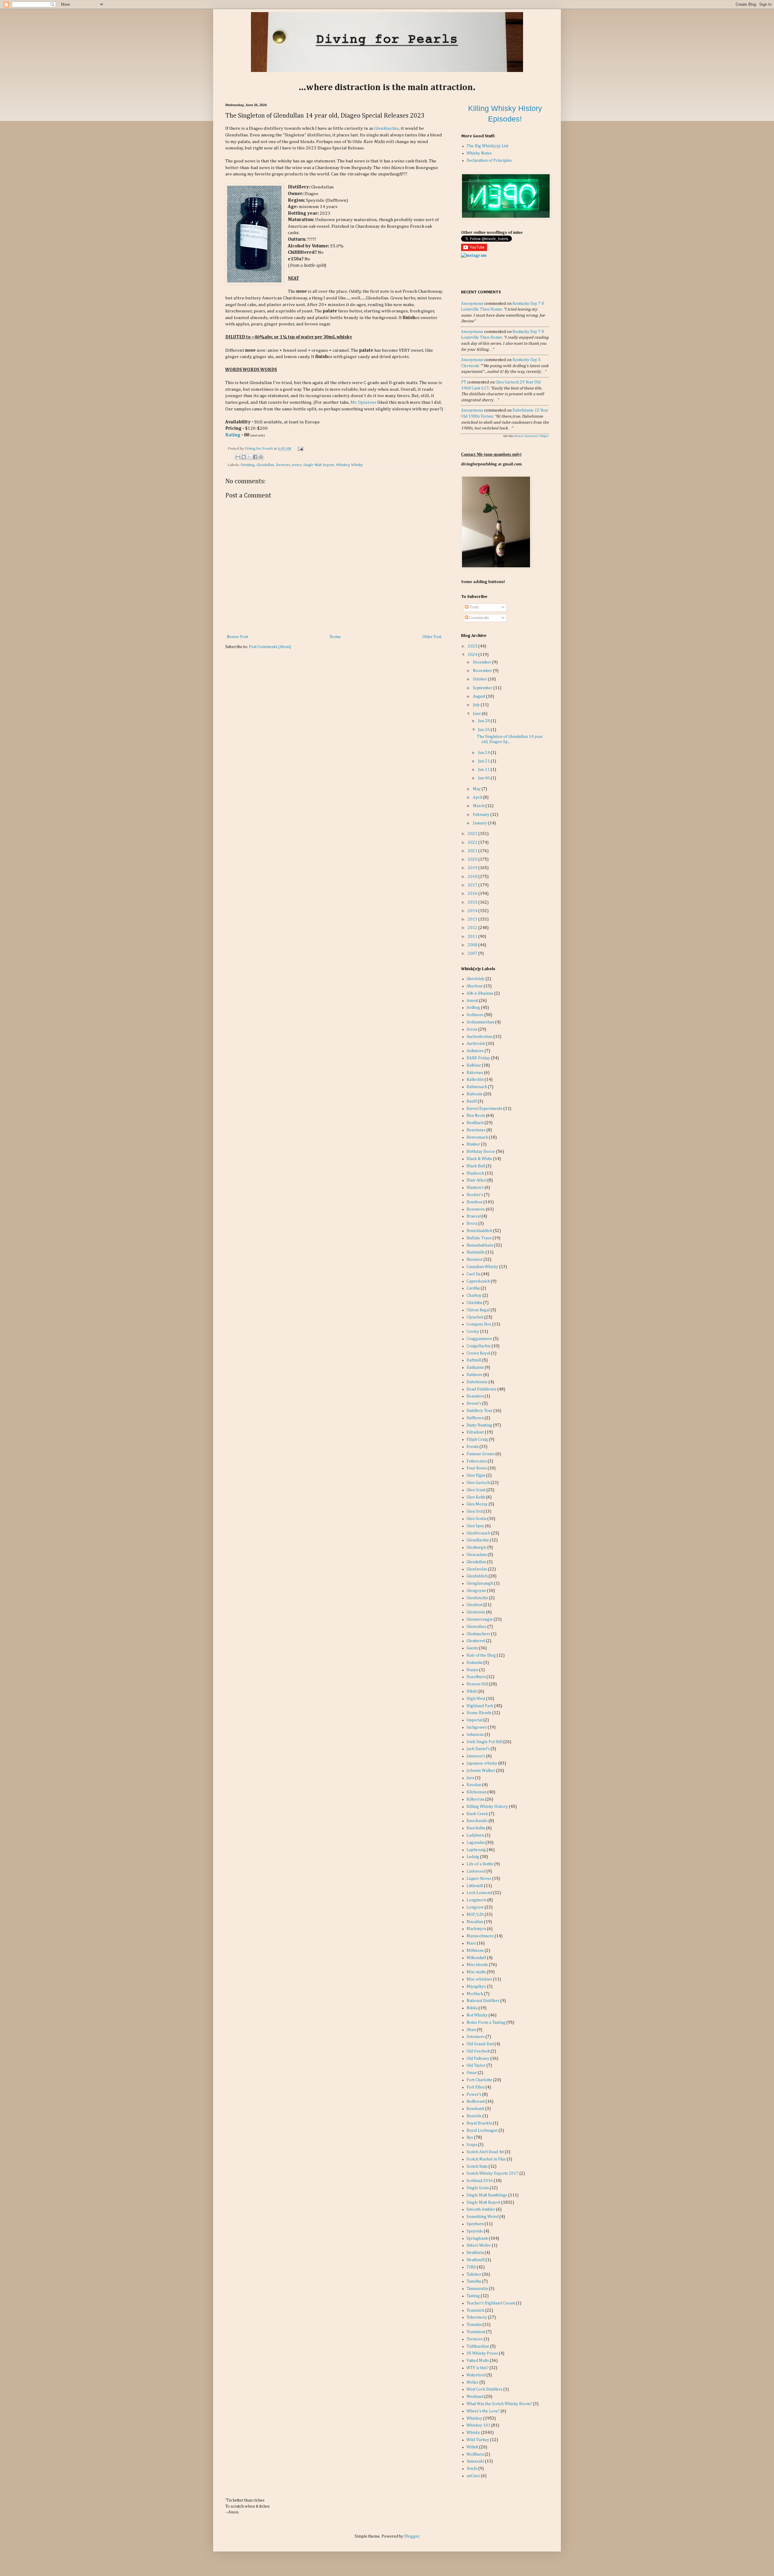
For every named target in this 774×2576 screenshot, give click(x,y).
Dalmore (475, 1375)
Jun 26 (484, 730)
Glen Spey (475, 1526)
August (480, 696)
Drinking (247, 465)
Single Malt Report (319, 465)
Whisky (357, 465)
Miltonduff (476, 1958)
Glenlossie (476, 1612)
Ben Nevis (476, 1116)
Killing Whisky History (487, 1807)
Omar (472, 2073)
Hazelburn (476, 1677)
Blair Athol (476, 1180)
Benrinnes (476, 1130)
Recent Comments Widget (532, 436)
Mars (471, 1943)
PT (464, 382)
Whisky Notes (479, 153)
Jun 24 (484, 753)
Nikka (472, 2008)
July (477, 705)
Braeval (474, 1216)
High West (476, 1699)
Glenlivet (475, 1605)
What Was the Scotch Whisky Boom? (499, 2404)
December (483, 662)
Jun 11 (484, 770)
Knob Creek (477, 1814)
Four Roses (477, 1468)
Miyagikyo (476, 1987)
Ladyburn (475, 1835)
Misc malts (476, 1972)
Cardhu (473, 1288)
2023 (473, 834)
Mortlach (475, 1994)
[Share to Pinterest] (261, 457)
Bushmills (476, 1252)
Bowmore (476, 1209)
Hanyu (472, 1670)
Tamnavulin (477, 2289)
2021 (473, 851)
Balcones (475, 1073)
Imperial (475, 1720)
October (480, 679)
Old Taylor (476, 2066)
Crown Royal (478, 1353)
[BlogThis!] (244, 457)
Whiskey (343, 465)
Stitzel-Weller (479, 2245)
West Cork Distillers (485, 2389)
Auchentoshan (480, 1037)
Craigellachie (479, 1346)
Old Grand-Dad (480, 2044)
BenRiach (475, 1123)
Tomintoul (476, 2332)
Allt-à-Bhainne (480, 993)
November (483, 671)
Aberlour (475, 986)
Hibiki (472, 1691)
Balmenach (477, 1087)
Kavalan (474, 1785)
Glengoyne (476, 1591)
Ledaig (473, 1857)
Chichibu (474, 1303)
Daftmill (474, 1360)
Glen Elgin (476, 1475)
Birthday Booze (481, 1152)
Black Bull (476, 1166)
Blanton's (475, 1188)
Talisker (474, 2274)
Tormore (475, 2339)
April (478, 797)
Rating (233, 435)
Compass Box (479, 1324)
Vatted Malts (478, 2361)
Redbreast (476, 2102)
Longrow (475, 1907)
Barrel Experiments (485, 1109)
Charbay (474, 1296)
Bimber (473, 1144)
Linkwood (476, 1871)
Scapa (472, 2145)
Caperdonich (478, 1281)
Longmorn (476, 1900)
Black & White (479, 1159)
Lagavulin (476, 1843)
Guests (472, 1648)
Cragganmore (479, 1339)
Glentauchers (478, 1634)
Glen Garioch (478, 1483)
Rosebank (475, 2109)
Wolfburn (475, 2454)
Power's (474, 2095)
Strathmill (476, 2260)
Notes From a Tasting (486, 2023)
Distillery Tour (480, 1411)
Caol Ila (473, 1274)
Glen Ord (475, 1511)
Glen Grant (476, 1490)
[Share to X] (249, 457)
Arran (472, 1029)
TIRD (471, 2267)
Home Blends (479, 1713)
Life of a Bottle (480, 1864)
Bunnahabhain (480, 1245)
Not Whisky (477, 2015)
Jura (470, 1778)
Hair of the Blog (481, 1655)
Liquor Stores (479, 1879)
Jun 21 (484, 761)
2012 (473, 928)
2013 (473, 919)
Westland (475, 2397)
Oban (471, 2030)
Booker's (475, 1195)
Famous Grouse (481, 1454)
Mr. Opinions (363, 402)
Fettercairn (477, 1461)
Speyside (475, 2231)
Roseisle (474, 2116)
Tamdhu (474, 2281)
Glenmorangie (480, 1619)
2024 (473, 655)
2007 (473, 954)
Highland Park (480, 1706)
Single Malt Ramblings (487, 2195)
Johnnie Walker (481, 1771)
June (477, 714)
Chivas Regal (478, 1310)
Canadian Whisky (482, 1267)
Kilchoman (476, 1792)
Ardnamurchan (480, 1022)
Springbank (477, 2239)
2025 (473, 646)
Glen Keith (476, 1497)
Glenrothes (476, 1627)
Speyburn (475, 2224)
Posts (474, 607)
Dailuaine (475, 1368)
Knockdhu (476, 1828)
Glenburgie (476, 1547)
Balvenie (475, 1094)
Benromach (477, 1137)
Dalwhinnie (477, 1382)
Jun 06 (484, 778)
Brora (472, 1224)
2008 (473, 945)
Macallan (475, 1922)
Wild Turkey (478, 2440)
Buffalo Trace (479, 1238)
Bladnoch (475, 1173)
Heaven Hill (477, 1684)
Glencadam (477, 1555)
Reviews (283, 465)
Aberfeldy (476, 979)
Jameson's (476, 1756)
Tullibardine (478, 2346)
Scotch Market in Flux (486, 2159)
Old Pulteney (478, 2059)
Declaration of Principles (489, 161)
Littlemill (475, 1886)
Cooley (473, 1332)
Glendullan (265, 465)
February (482, 815)
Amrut (472, 1001)
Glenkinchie (387, 128)
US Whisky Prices (482, 2353)
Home (335, 637)
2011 (473, 937)
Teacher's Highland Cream (491, 2303)
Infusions (475, 1735)
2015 (473, 902)
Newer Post (237, 637)
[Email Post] (300, 449)
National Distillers (483, 2001)
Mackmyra (476, 1929)
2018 (473, 877)
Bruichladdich (479, 1231)
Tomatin (474, 2325)
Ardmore (475, 1015)
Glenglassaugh (480, 1583)
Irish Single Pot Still (485, 1742)
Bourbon (475, 1202)
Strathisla (475, 2253)
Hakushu (475, 1663)
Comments (479, 618)
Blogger (412, 2536)
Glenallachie (478, 1540)
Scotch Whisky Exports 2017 (493, 2173)
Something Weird (483, 2217)
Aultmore (475, 1051)
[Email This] (238, 457)
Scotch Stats (477, 2167)
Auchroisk (476, 1044)
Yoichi (472, 2469)
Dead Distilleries (481, 1389)
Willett (472, 2447)
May (477, 789)
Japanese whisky (482, 1763)
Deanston (475, 1396)
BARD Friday (478, 1058)
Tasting (473, 2296)
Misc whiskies (479, 1979)
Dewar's (474, 1404)
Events (473, 1447)
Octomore (476, 2037)
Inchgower (477, 1727)
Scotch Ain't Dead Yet (485, 2152)
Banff (472, 1101)
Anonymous (472, 304)
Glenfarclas (477, 1569)
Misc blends (477, 1965)
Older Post (432, 637)
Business (475, 1260)
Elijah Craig (477, 1440)
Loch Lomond (479, 1893)
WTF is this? (478, 2368)
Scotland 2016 (480, 2181)
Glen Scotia (476, 1519)
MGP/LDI (475, 1915)
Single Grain (478, 2188)
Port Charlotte (479, 2080)
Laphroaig (476, 1850)
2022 (473, 843)
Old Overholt (478, 2051)
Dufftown (475, 1418)
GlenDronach (478, 1533)
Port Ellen (476, 2087)
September (483, 688)
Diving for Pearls (259, 449)
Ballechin (475, 1080)
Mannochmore (480, 1936)
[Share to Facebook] (255, 457)
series (297, 465)
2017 (473, 885)
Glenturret (476, 1641)
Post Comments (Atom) (270, 647)
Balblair (474, 1065)
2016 (473, 894)
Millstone (475, 1951)
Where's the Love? (483, 2411)
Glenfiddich (477, 1576)
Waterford (476, 2375)
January (480, 823)
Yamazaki (475, 2461)
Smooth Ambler (481, 2209)
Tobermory (477, 2317)
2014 (473, 911)
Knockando (477, 1821)
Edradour (475, 1432)
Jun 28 (484, 721)
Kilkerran (475, 1799)
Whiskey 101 (478, 2425)
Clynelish (475, 1317)
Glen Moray (477, 1504)
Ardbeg (473, 1008)
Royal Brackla (479, 2123)
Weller (473, 2382)
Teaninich (475, 2310)
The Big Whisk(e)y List (487, 146)
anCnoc (473, 2476)
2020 (473, 859)
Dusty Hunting (479, 1425)
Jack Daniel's (478, 1749)
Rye (470, 2137)
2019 (473, 868)
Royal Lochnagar (482, 2131)
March (479, 806)
